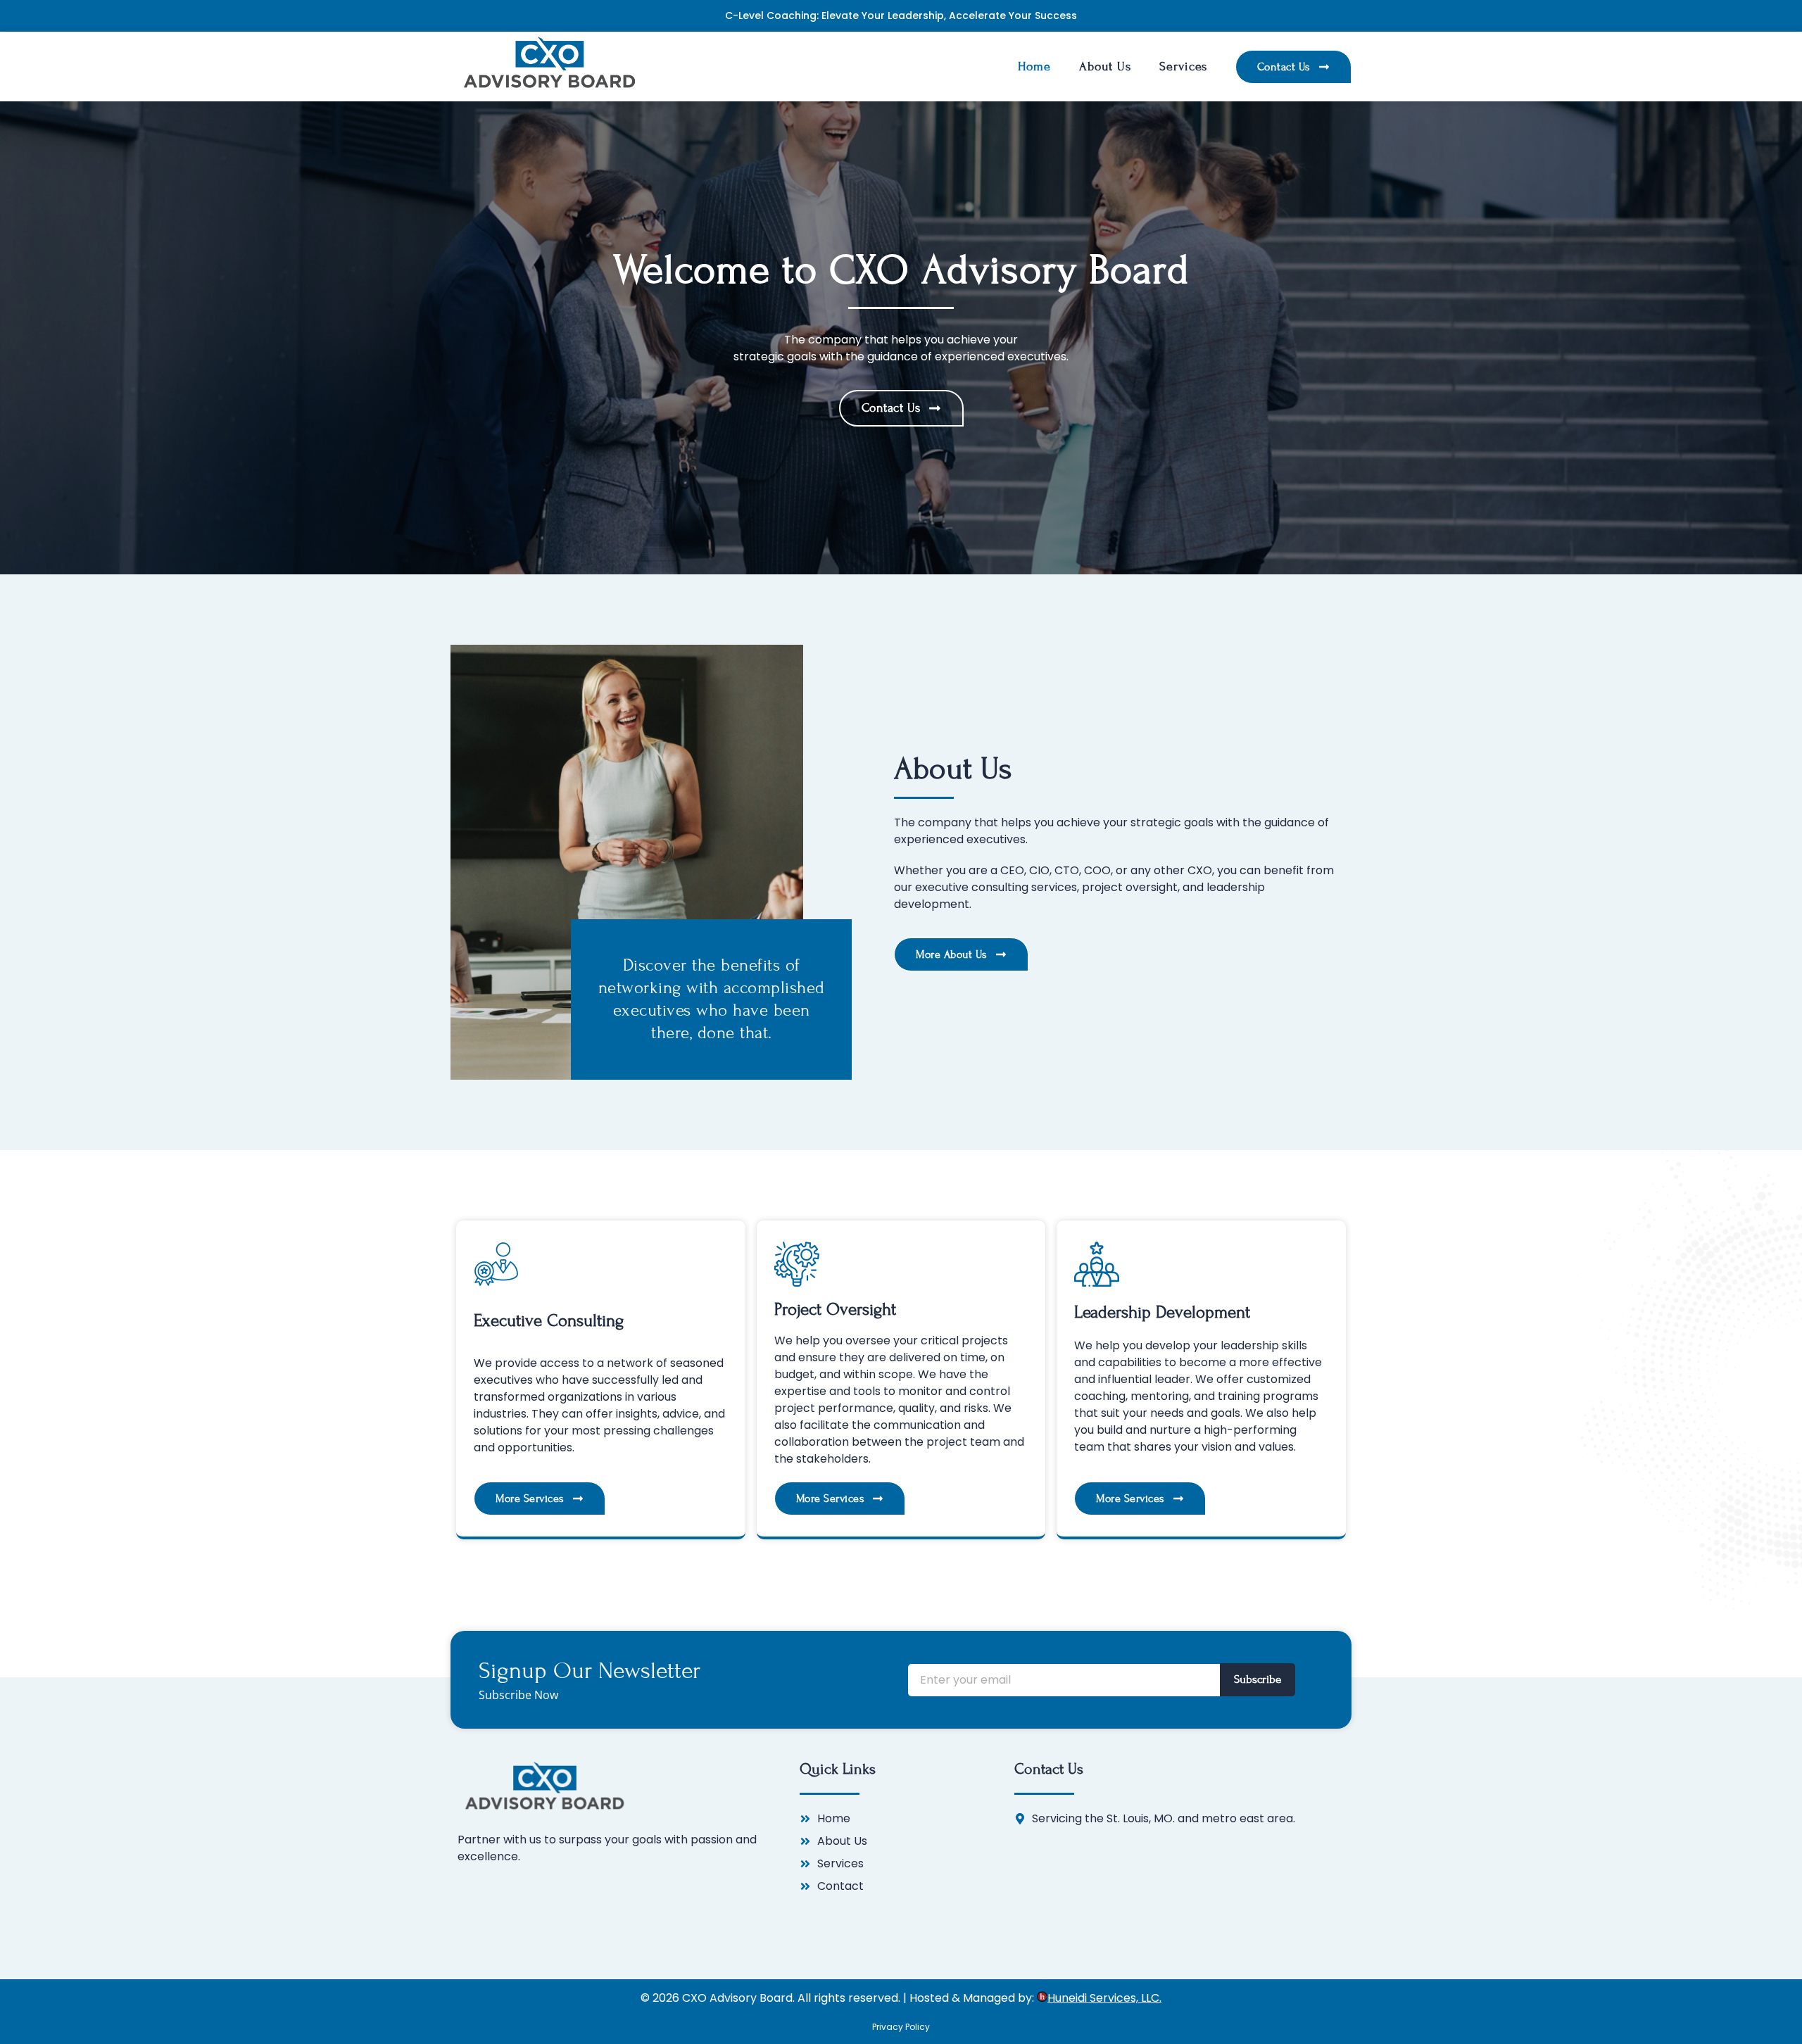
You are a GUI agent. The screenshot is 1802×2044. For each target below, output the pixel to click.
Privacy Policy (901, 2027)
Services (1183, 67)
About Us (1105, 67)
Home (1034, 67)
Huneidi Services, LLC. (1104, 1998)
